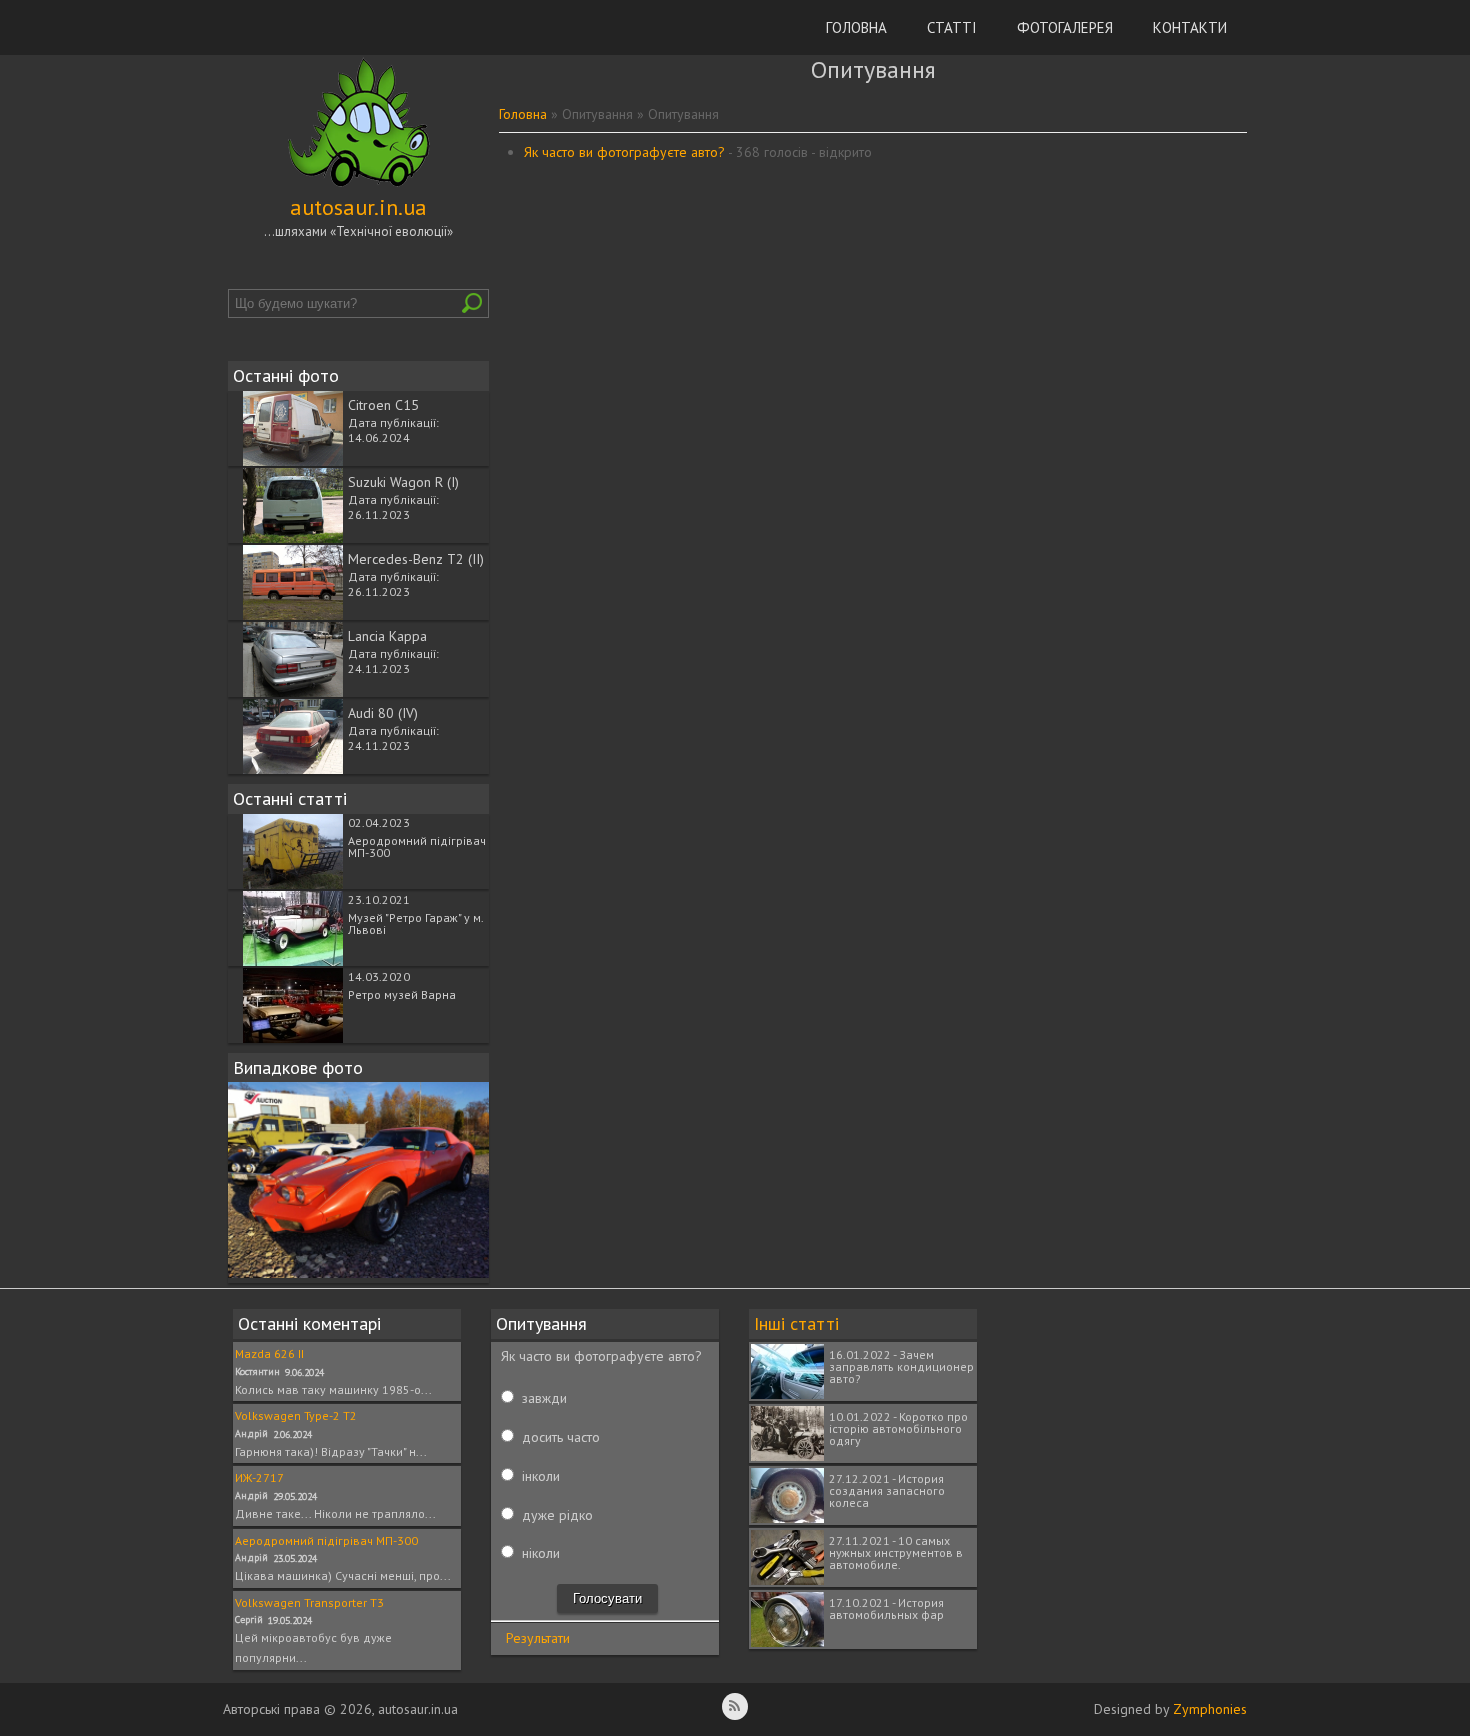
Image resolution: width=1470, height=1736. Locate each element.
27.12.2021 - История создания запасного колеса (887, 1490)
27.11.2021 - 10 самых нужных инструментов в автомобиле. (896, 1552)
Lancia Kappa (387, 636)
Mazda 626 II (269, 1353)
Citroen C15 (383, 405)
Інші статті (796, 1323)
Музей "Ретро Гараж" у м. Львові (415, 923)
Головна (856, 27)
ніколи (541, 1553)
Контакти (1190, 27)
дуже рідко (557, 1515)
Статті (952, 27)
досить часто (561, 1437)
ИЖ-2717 (259, 1477)
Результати (538, 1638)
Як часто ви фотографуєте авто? (624, 152)
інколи (541, 1476)
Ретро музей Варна (402, 994)
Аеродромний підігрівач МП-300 (417, 846)
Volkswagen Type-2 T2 (296, 1415)
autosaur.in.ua (358, 207)
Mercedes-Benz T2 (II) (416, 559)
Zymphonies (1210, 1709)
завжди (544, 1398)
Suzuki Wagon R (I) (403, 482)
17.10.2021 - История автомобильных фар (886, 1608)
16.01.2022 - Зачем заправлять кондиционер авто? (901, 1366)
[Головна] (359, 187)
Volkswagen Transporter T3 (309, 1602)
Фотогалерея (1065, 27)
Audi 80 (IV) (383, 713)
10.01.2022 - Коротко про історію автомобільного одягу (898, 1428)
